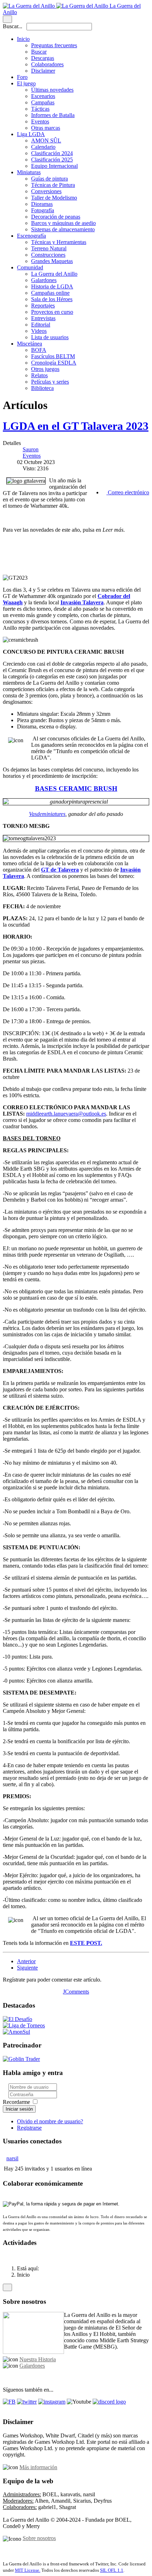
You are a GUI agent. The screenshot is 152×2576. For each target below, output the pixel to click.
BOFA (39, 350)
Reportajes (43, 306)
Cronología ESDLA (54, 363)
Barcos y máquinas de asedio (63, 223)
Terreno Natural (49, 248)
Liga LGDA (31, 134)
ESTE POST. (86, 1943)
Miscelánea (30, 344)
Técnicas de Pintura (53, 185)
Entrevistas (43, 318)
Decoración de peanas (56, 217)
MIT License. (28, 2570)
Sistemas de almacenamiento (63, 229)
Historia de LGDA (52, 286)
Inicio (23, 39)
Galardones (44, 280)
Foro (22, 77)
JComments (76, 1992)
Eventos (40, 121)
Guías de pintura (49, 179)
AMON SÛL (46, 141)
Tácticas (40, 109)
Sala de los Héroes (52, 299)
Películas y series (50, 382)
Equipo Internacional (54, 166)
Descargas (43, 58)
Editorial (41, 325)
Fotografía (43, 210)
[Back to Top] (7, 2287)
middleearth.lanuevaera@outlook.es (66, 1114)
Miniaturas (29, 172)
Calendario (43, 147)
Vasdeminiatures (47, 814)
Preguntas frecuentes (54, 45)
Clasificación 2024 (52, 153)
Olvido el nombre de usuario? (50, 2121)
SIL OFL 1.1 (112, 2570)
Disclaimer (43, 71)
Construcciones (48, 255)
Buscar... (13, 26)
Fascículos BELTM (53, 356)
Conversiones (46, 191)
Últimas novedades (52, 90)
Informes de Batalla (53, 115)
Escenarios (43, 96)
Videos (39, 331)
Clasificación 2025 (52, 160)
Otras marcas (46, 128)
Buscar (39, 52)
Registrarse (29, 2128)
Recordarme (16, 2102)
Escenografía (31, 236)
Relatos (39, 375)
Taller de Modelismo (54, 198)
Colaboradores (47, 64)
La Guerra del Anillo (54, 274)
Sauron (31, 449)
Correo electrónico (128, 492)
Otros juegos (45, 369)
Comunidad (30, 267)
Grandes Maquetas (52, 261)
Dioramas (42, 204)
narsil (12, 2158)
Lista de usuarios (50, 337)
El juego (26, 83)
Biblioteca (42, 388)
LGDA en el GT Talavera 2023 (76, 426)
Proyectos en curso (52, 312)
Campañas (43, 102)
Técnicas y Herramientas (59, 242)
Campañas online (50, 293)
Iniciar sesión (19, 2109)
